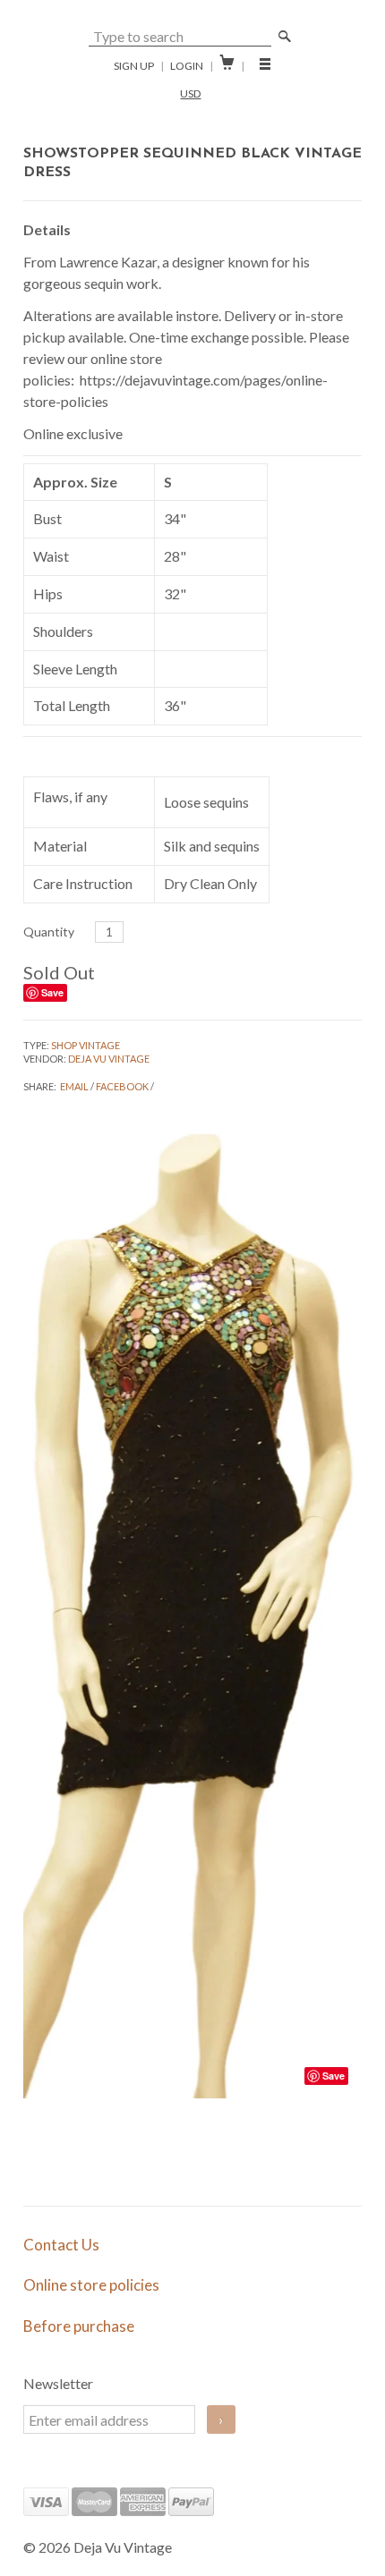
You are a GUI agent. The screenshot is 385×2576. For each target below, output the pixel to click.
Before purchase (79, 2326)
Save (52, 992)
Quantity (49, 932)
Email (74, 1086)
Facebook (122, 1086)
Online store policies (91, 2285)
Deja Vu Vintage (109, 1059)
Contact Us (61, 2245)
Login (187, 66)
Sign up (134, 66)
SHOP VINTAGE (86, 1045)
